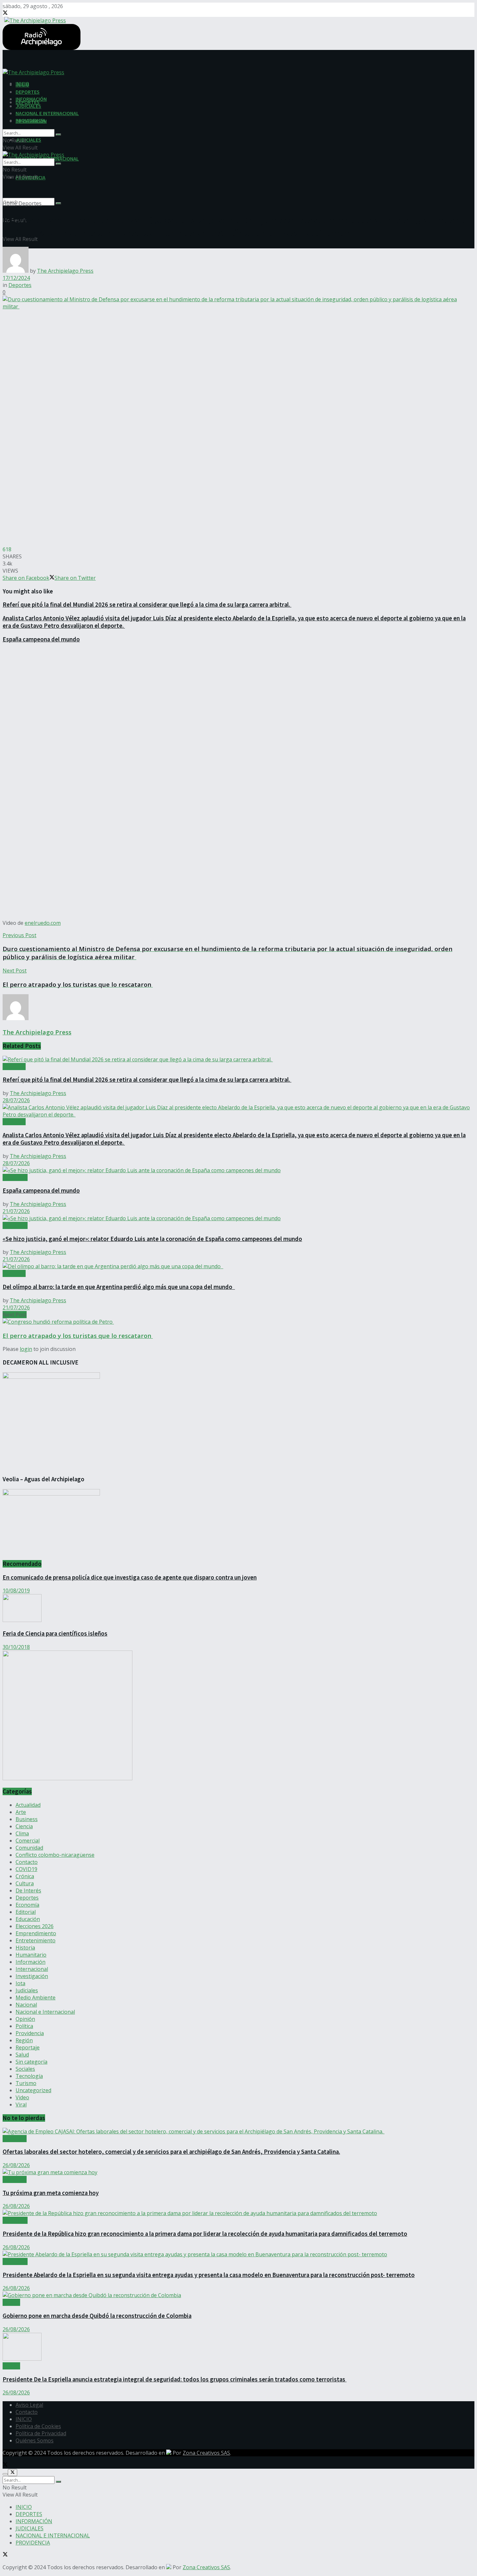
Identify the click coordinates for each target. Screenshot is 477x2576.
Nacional (26, 2005)
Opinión (25, 2019)
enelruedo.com (43, 923)
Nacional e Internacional (45, 2012)
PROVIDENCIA (31, 120)
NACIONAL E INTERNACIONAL (47, 113)
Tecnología (29, 2076)
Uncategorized (33, 2090)
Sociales (25, 2069)
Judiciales (27, 1990)
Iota (20, 1983)
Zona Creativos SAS (206, 2453)
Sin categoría (31, 2062)
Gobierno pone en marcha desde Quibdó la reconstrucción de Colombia (97, 2316)
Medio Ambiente (36, 1998)
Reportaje (28, 2047)
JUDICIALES (28, 140)
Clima (22, 1833)
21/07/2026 (16, 1211)
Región (24, 2040)
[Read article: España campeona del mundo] (238, 1170)
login (26, 1349)
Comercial (28, 1841)
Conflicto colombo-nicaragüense (55, 1855)
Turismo (26, 2083)
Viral (21, 2105)
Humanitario (31, 1955)
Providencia (30, 2033)
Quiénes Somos (35, 2440)
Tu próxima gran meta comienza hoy (51, 2193)
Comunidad (29, 1848)
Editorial (26, 1912)
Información (31, 1962)
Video (22, 2097)
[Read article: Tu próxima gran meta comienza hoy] (238, 2172)
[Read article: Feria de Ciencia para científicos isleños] (238, 1609)
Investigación (32, 1976)
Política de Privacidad (41, 2433)
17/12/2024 (16, 278)
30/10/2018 (16, 1647)
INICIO (22, 85)
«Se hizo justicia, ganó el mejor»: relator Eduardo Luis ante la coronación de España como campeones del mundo (152, 1239)
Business (27, 1819)
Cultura (25, 1883)
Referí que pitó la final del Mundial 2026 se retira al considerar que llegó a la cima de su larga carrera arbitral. (147, 605)
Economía (27, 1905)
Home (10, 203)
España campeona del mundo (41, 639)
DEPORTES (28, 92)
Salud (22, 2055)
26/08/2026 (16, 2165)
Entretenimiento (36, 1940)
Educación (28, 1919)
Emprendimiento (36, 1933)
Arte (21, 1812)
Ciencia (24, 1826)
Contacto (27, 1862)
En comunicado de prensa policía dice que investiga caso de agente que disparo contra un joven (130, 1577)
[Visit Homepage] (34, 20)
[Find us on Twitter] (5, 13)
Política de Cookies (38, 2426)
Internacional (32, 1969)
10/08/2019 (16, 1591)
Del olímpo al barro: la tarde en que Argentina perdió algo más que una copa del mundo (119, 1287)
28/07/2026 (16, 1100)
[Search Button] (58, 203)
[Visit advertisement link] (67, 1778)
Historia (25, 1948)
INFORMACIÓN (31, 99)
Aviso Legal (29, 2405)
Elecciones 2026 (35, 1926)
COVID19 (26, 1869)
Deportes (30, 203)
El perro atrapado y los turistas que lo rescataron (78, 1336)
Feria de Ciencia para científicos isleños (55, 1634)
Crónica (25, 1876)
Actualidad (15, 1177)
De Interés (28, 1890)
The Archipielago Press (65, 271)
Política (24, 2026)
